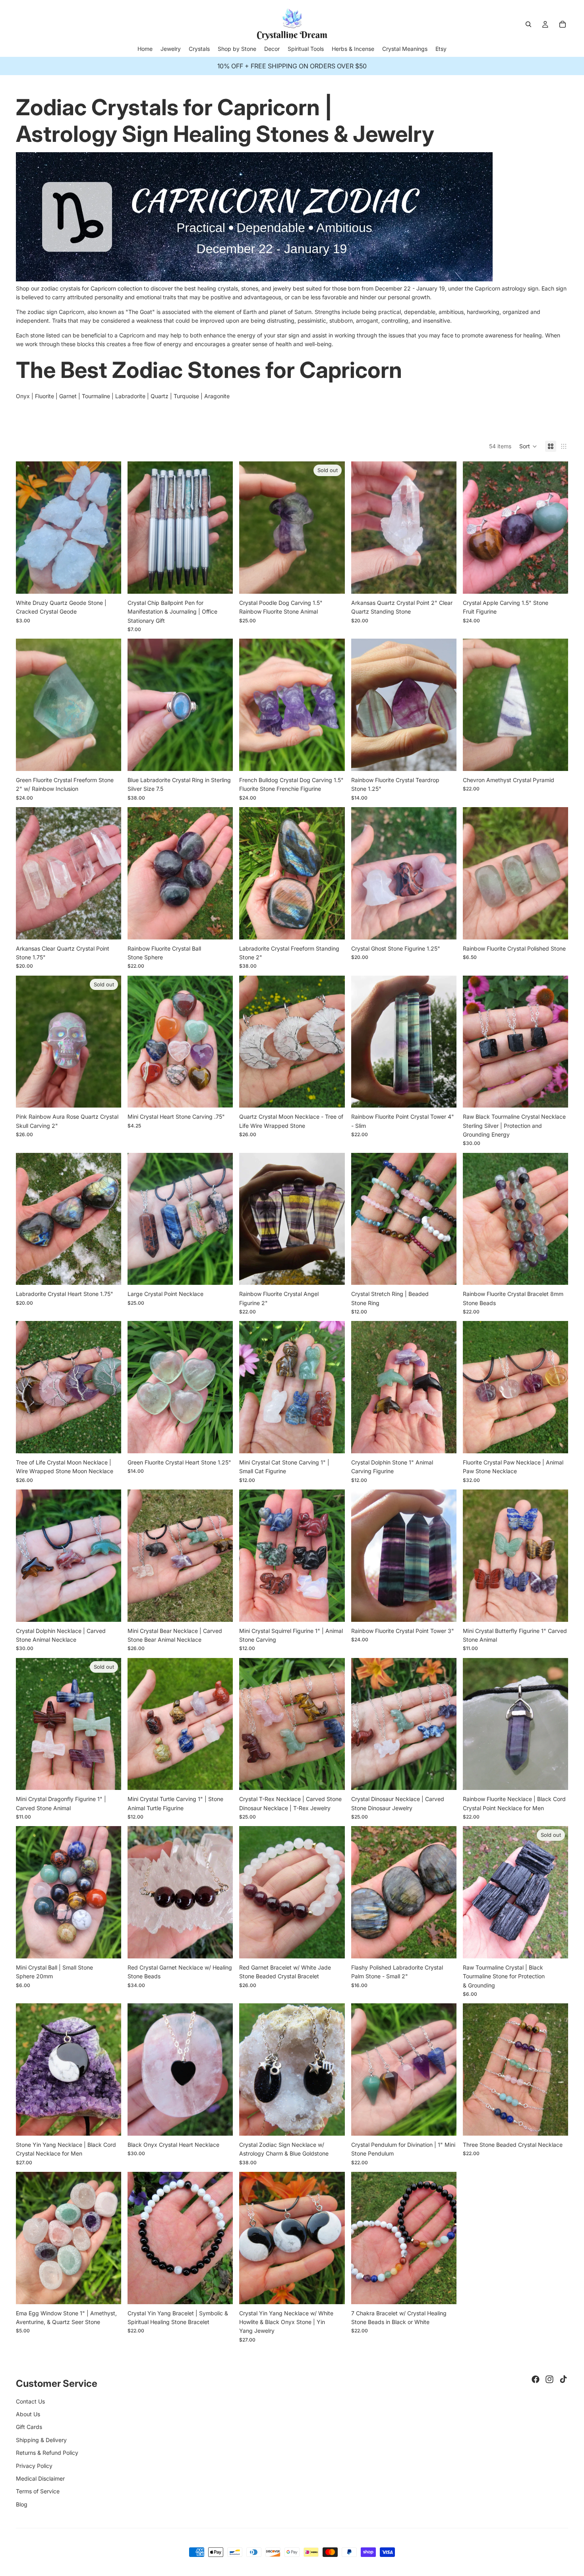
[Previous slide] (28, 528)
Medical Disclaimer (40, 2478)
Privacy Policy (34, 2466)
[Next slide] (109, 528)
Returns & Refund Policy (47, 2453)
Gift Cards (29, 2427)
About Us (28, 2414)
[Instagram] (549, 2379)
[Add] (444, 581)
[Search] (528, 24)
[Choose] (109, 581)
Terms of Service (38, 2491)
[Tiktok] (563, 2379)
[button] (528, 446)
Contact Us (30, 2401)
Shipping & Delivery (41, 2440)
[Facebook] (536, 2379)
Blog (22, 2504)
